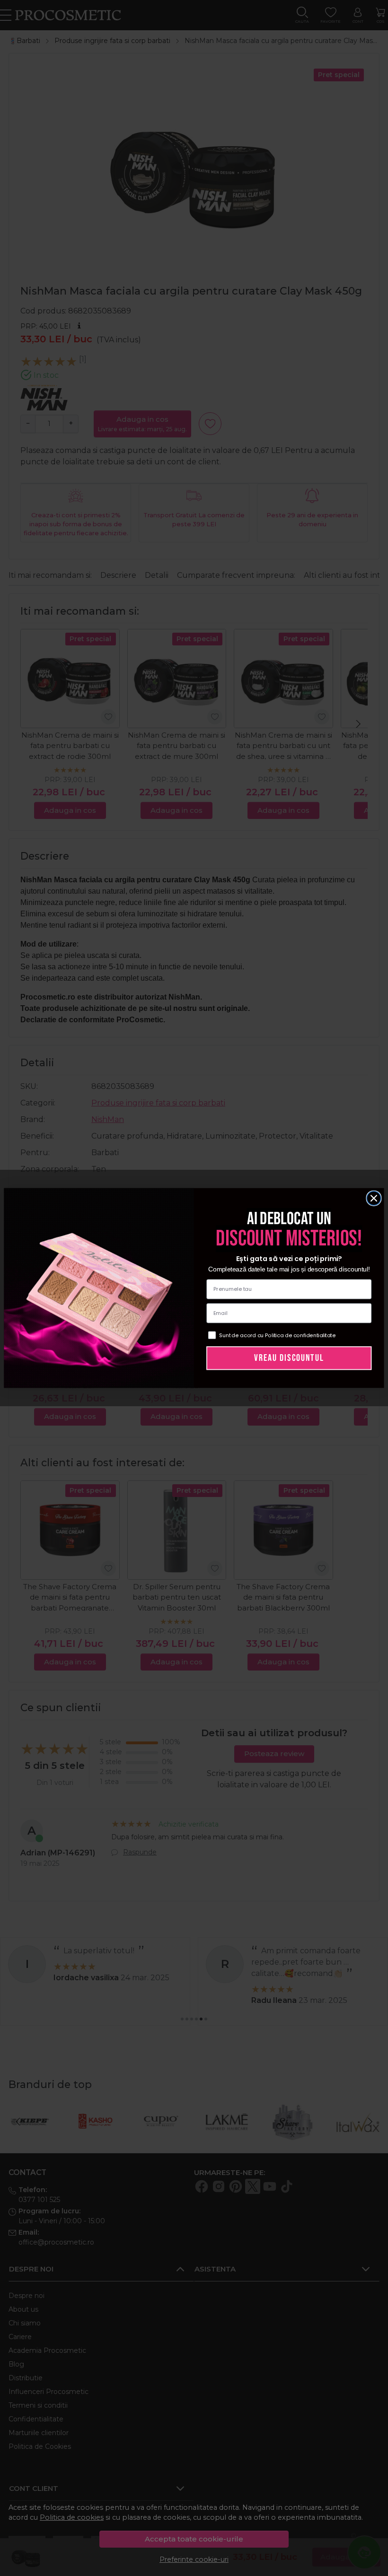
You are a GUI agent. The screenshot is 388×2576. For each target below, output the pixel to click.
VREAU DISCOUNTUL (289, 1358)
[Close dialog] (374, 1198)
